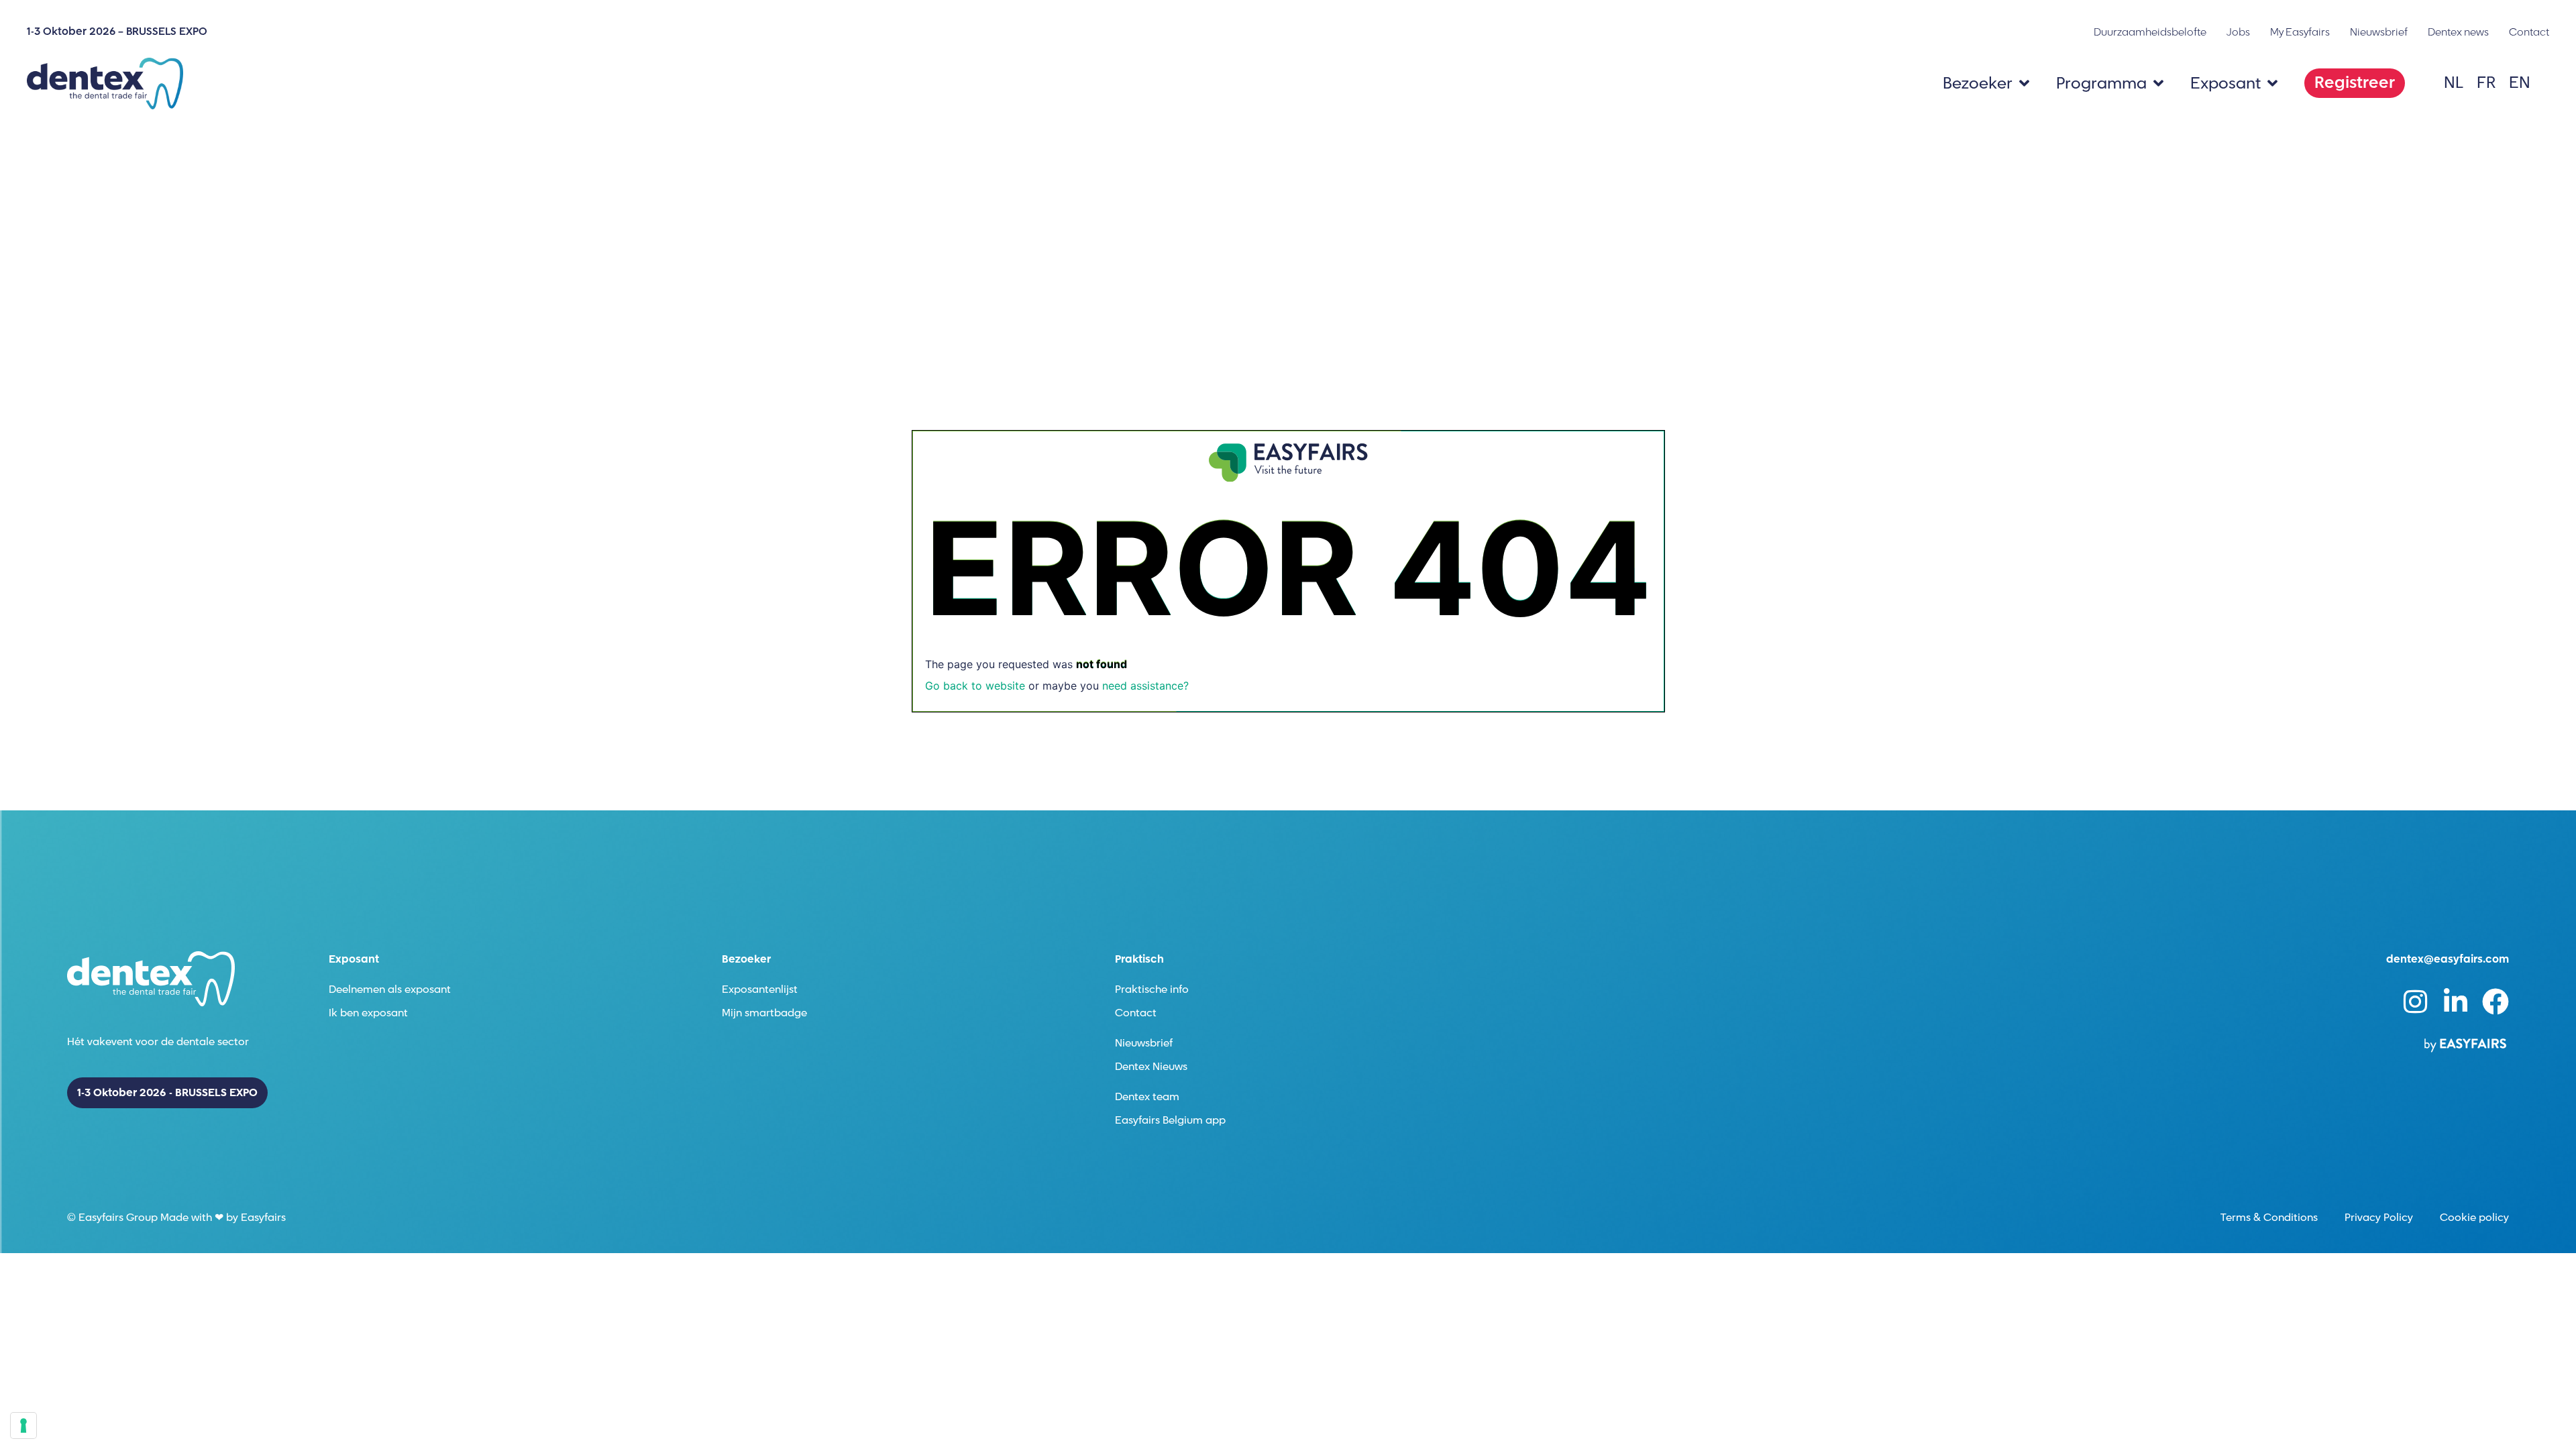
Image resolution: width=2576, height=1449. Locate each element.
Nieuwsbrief (2379, 32)
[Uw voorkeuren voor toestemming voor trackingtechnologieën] (23, 1426)
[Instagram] (2415, 1002)
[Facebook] (2495, 1002)
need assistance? (1145, 686)
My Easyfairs (2300, 32)
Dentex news (2458, 32)
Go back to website (975, 686)
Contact (2529, 32)
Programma (2101, 84)
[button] (2355, 83)
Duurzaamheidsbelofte (2150, 32)
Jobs (2238, 32)
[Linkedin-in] (2455, 1002)
